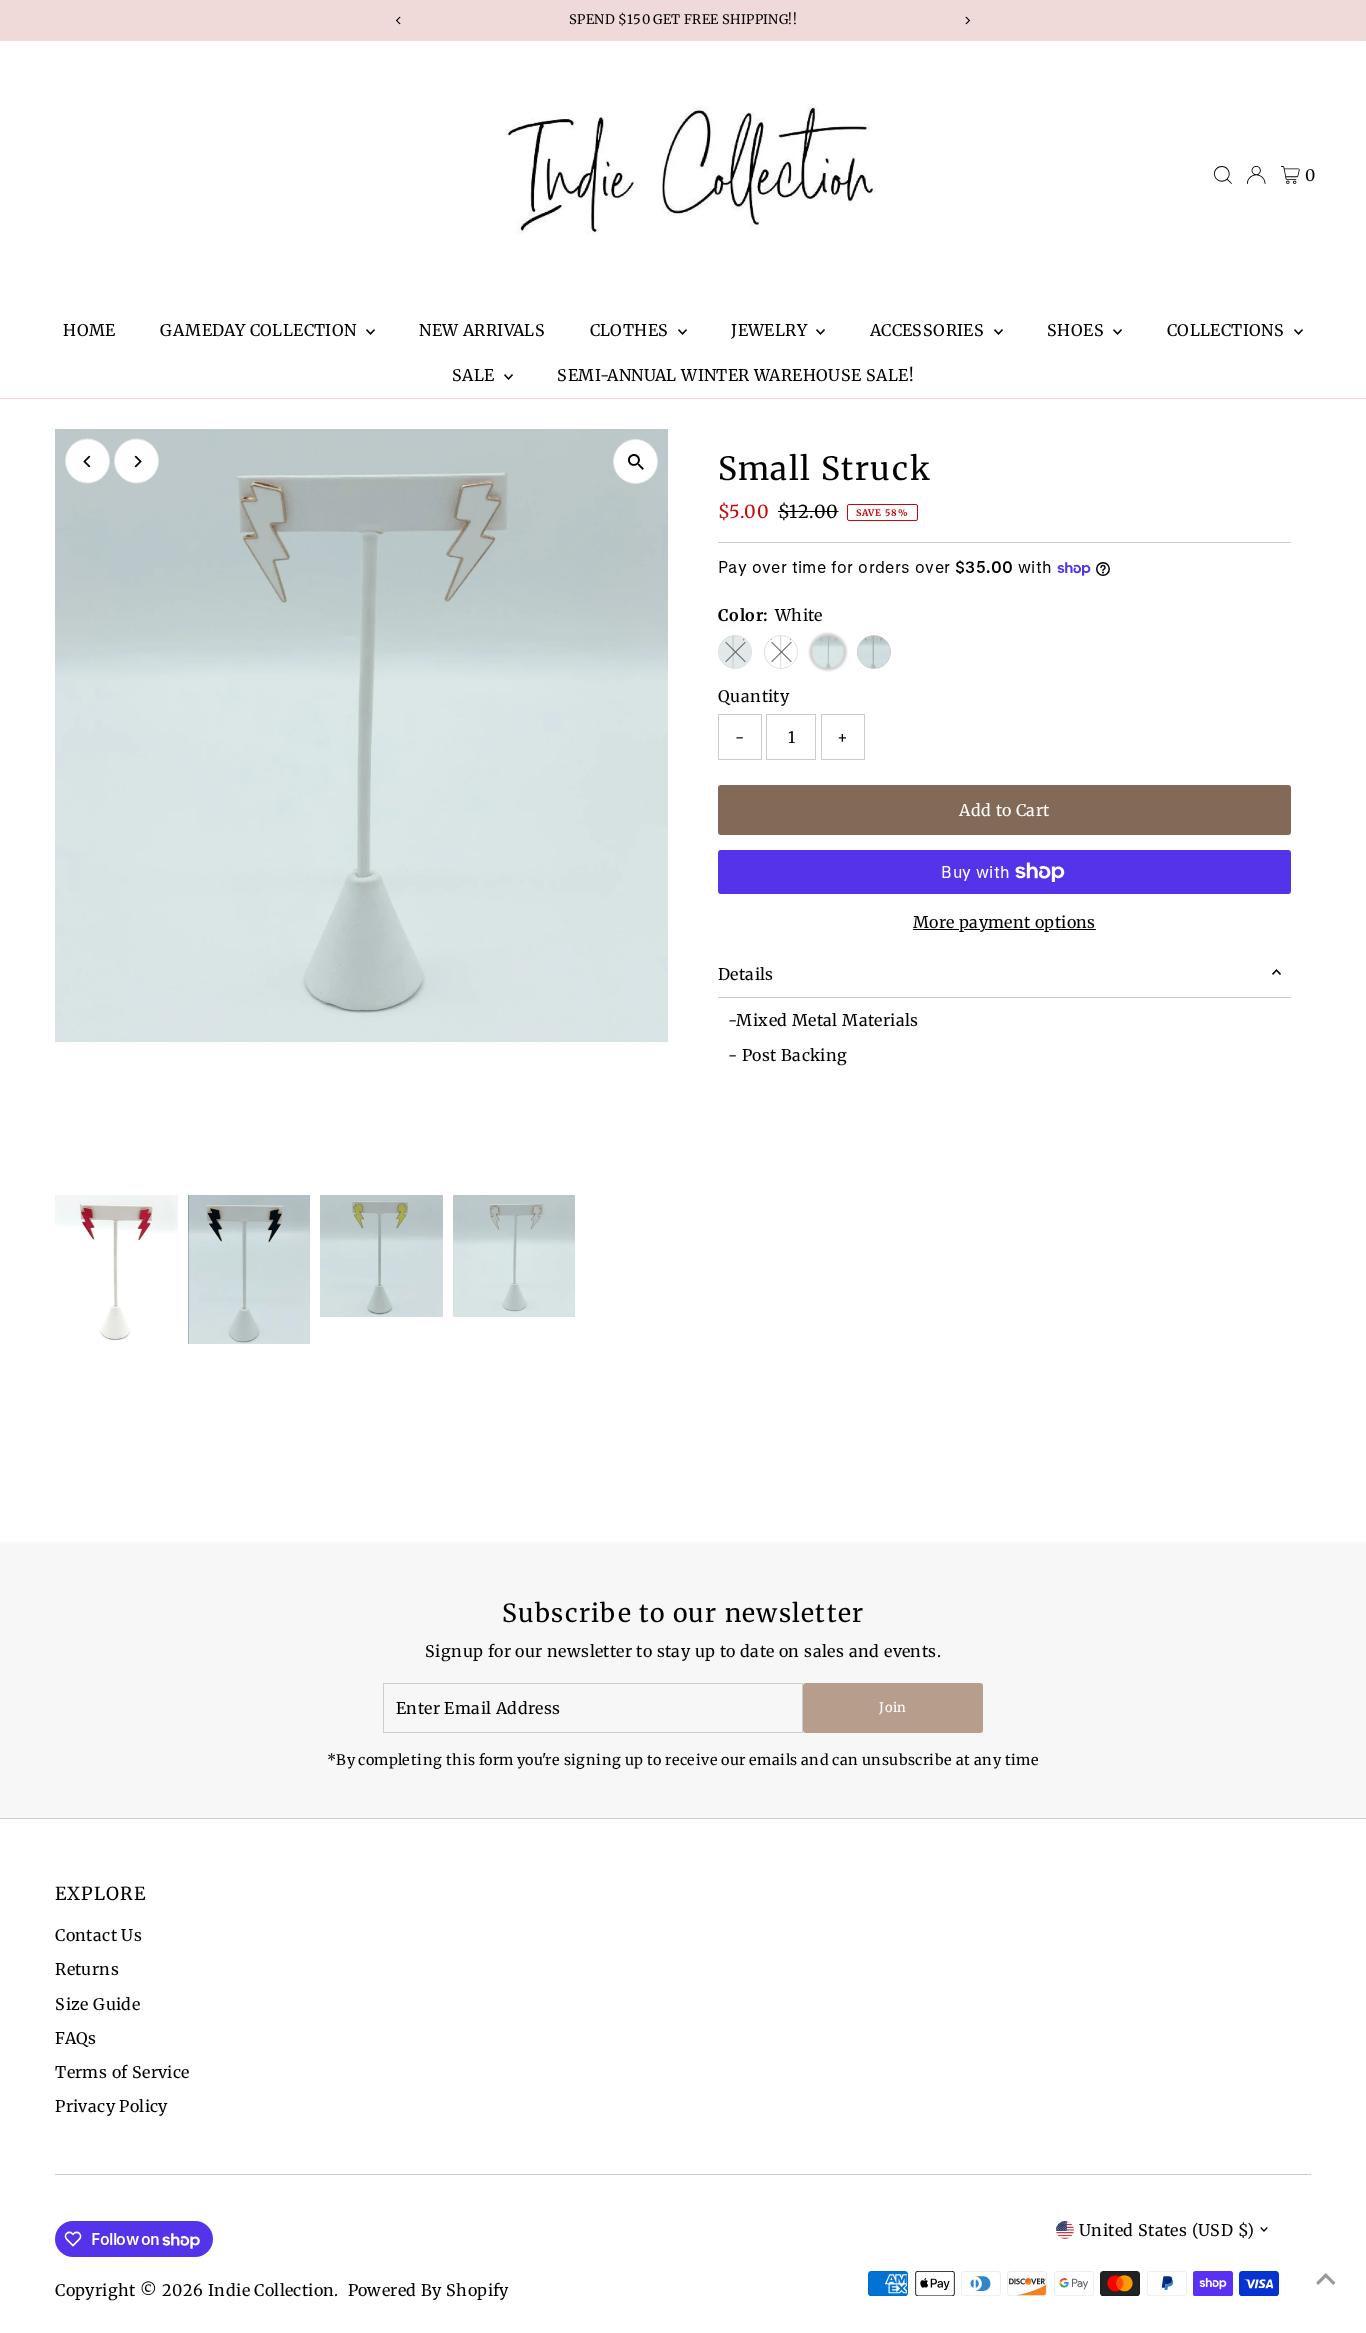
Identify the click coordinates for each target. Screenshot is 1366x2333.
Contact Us (98, 1935)
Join (892, 1707)
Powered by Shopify (428, 2290)
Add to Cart (1004, 810)
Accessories (929, 330)
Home (89, 330)
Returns (87, 1969)
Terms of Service (122, 2072)
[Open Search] (1223, 175)
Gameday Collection (260, 330)
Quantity (753, 696)
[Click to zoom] (635, 461)
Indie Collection (271, 2290)
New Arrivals (482, 330)
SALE (475, 375)
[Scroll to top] (1326, 2278)
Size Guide (97, 2004)
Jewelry (771, 330)
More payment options (1004, 922)
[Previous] (87, 461)
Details (746, 974)
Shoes (1077, 330)
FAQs (76, 2038)
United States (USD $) (1166, 2230)
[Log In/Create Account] (1256, 175)
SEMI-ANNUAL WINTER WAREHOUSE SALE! (735, 375)
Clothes (631, 330)
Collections (1228, 330)
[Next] (136, 461)
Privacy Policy (111, 2106)
